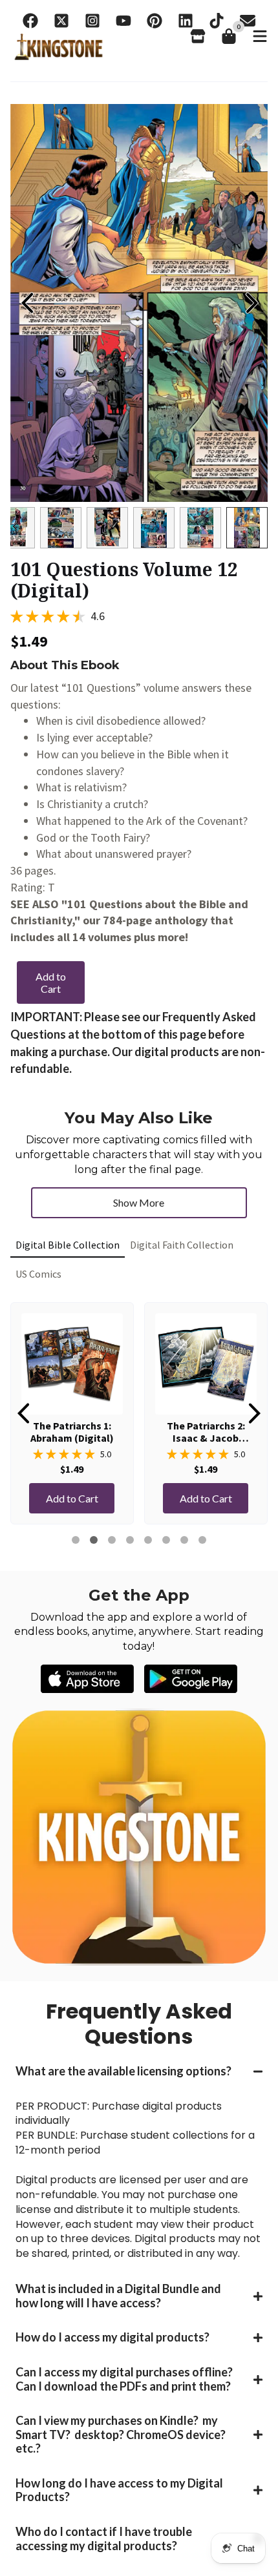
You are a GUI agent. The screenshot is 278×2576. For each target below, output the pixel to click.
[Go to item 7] (130, 1540)
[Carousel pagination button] (31, 528)
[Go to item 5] (112, 1540)
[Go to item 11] (166, 1540)
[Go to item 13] (184, 1540)
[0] (229, 36)
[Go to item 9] (148, 1540)
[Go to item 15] (202, 1540)
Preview (27, 303)
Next (251, 303)
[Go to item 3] (94, 1540)
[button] (139, 2072)
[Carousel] (139, 303)
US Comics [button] (38, 1274)
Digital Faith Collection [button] (182, 1245)
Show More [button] (139, 1202)
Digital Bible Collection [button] (68, 1245)
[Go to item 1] (76, 1540)
